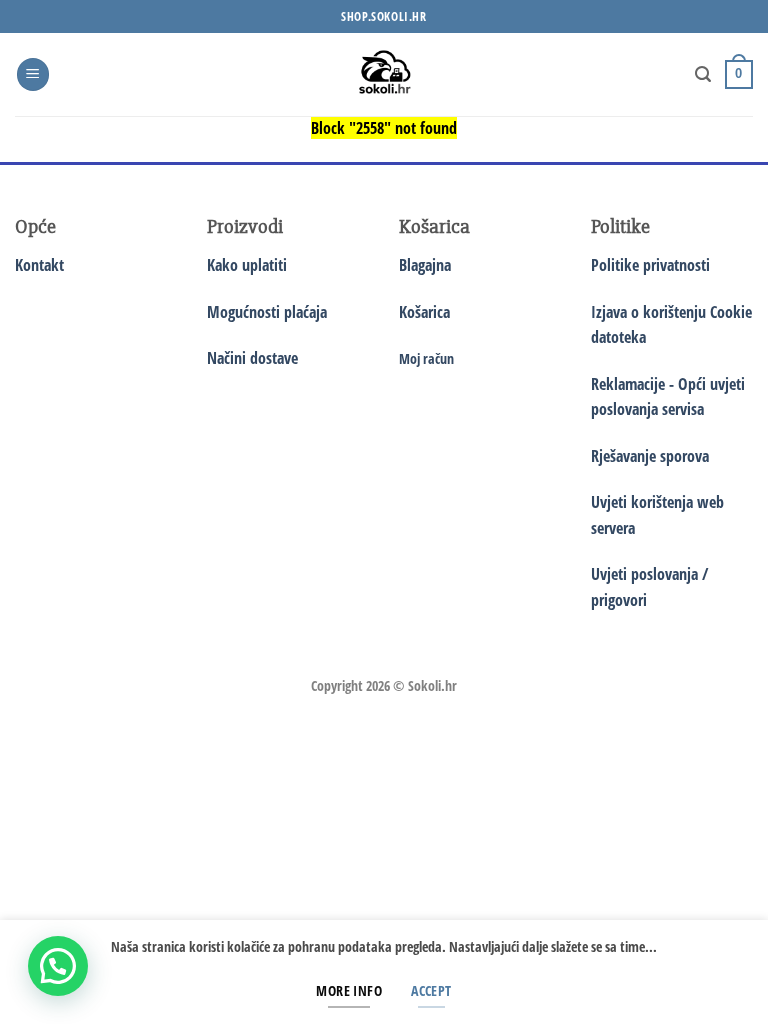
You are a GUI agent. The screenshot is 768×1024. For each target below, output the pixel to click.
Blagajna (425, 265)
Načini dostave (252, 358)
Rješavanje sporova (650, 456)
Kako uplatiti (247, 265)
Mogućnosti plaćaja (267, 312)
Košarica (424, 312)
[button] (33, 74)
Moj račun (426, 358)
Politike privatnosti (650, 265)
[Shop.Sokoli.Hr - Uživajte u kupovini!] (384, 74)
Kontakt (39, 265)
